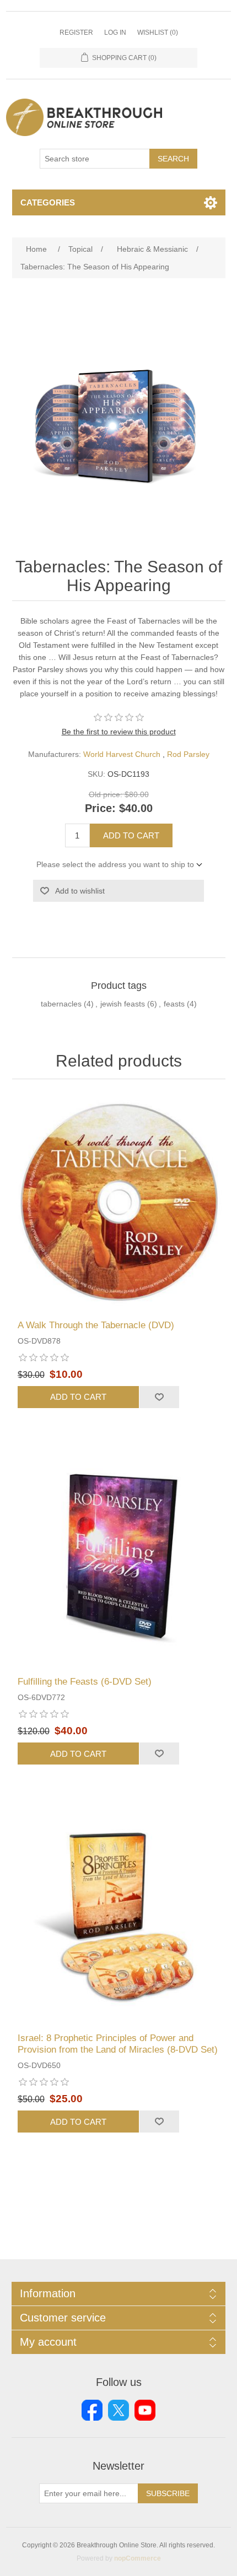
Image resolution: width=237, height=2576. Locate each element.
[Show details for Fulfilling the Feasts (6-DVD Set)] (119, 1559)
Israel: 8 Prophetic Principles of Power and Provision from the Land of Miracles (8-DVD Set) (118, 2044)
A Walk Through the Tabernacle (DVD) (96, 1325)
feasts (174, 1004)
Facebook (92, 2410)
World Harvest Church (122, 754)
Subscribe (168, 2493)
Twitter (118, 2410)
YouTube (145, 2410)
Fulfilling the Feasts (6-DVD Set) (85, 1682)
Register (76, 33)
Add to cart (131, 835)
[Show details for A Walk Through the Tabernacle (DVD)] (119, 1202)
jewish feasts (123, 1004)
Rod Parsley (188, 754)
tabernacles (61, 1004)
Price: (100, 809)
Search (173, 159)
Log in (115, 33)
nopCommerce (138, 2558)
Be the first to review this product (119, 732)
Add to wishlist (80, 891)
